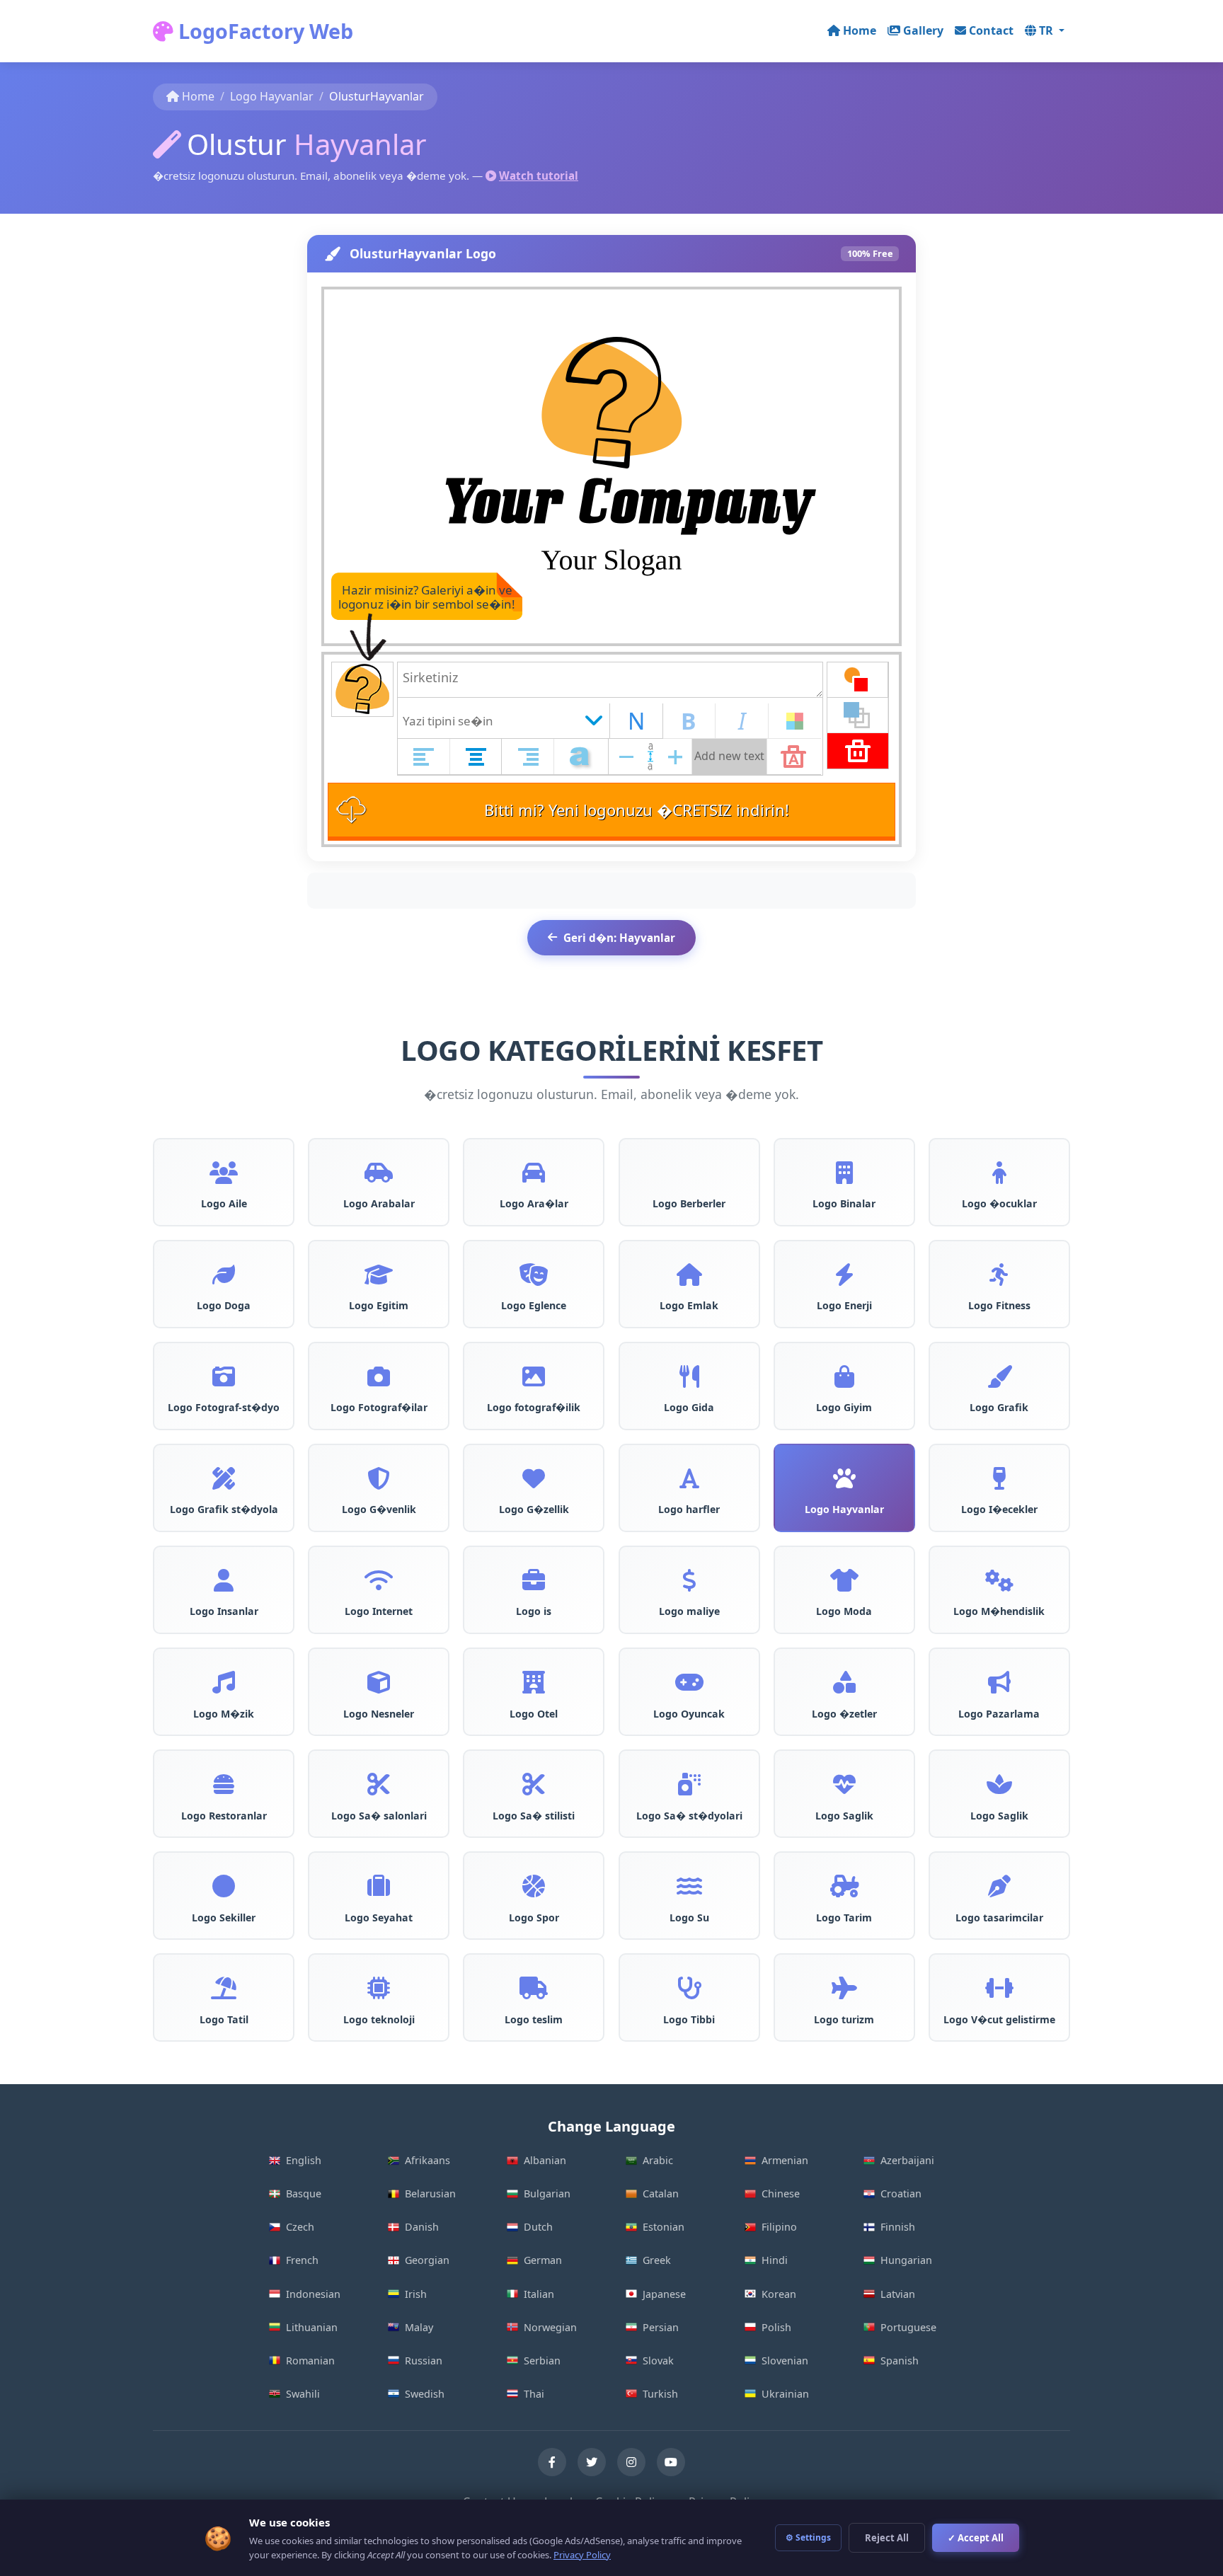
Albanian (545, 2160)
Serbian (542, 2361)
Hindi (775, 2260)
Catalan (661, 2193)
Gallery (923, 30)
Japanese (664, 2294)
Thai (534, 2394)
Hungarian (906, 2260)
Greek (657, 2260)
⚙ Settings (808, 2537)
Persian (661, 2327)
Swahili (303, 2394)
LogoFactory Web (263, 31)
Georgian (427, 2260)
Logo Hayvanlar (272, 96)
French (302, 2260)
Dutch (538, 2227)
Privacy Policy (582, 2555)
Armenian (785, 2160)
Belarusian (430, 2193)
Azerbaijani (907, 2160)
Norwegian (550, 2327)
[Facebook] (552, 2462)
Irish (416, 2294)
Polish (776, 2327)
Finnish (898, 2227)
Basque (304, 2193)
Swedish (425, 2394)
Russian (424, 2361)
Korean (779, 2294)
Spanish (900, 2361)
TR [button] (1047, 30)
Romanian (310, 2361)
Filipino (779, 2227)
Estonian (664, 2227)
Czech (300, 2227)
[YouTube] (671, 2462)
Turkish (660, 2394)
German (543, 2260)
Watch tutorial (539, 176)
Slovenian (785, 2361)
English (304, 2160)
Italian (539, 2294)
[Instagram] (631, 2462)
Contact (991, 30)
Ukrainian (785, 2394)
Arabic (658, 2160)
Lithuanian (312, 2327)
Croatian (901, 2193)
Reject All (887, 2538)
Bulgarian (547, 2193)
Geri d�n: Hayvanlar (619, 938)
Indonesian (313, 2294)
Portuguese (908, 2327)
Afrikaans (427, 2160)
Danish (422, 2227)
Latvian (898, 2294)
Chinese (781, 2193)
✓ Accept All (976, 2538)
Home (860, 30)
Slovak (658, 2361)
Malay (419, 2327)
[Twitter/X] (592, 2462)
